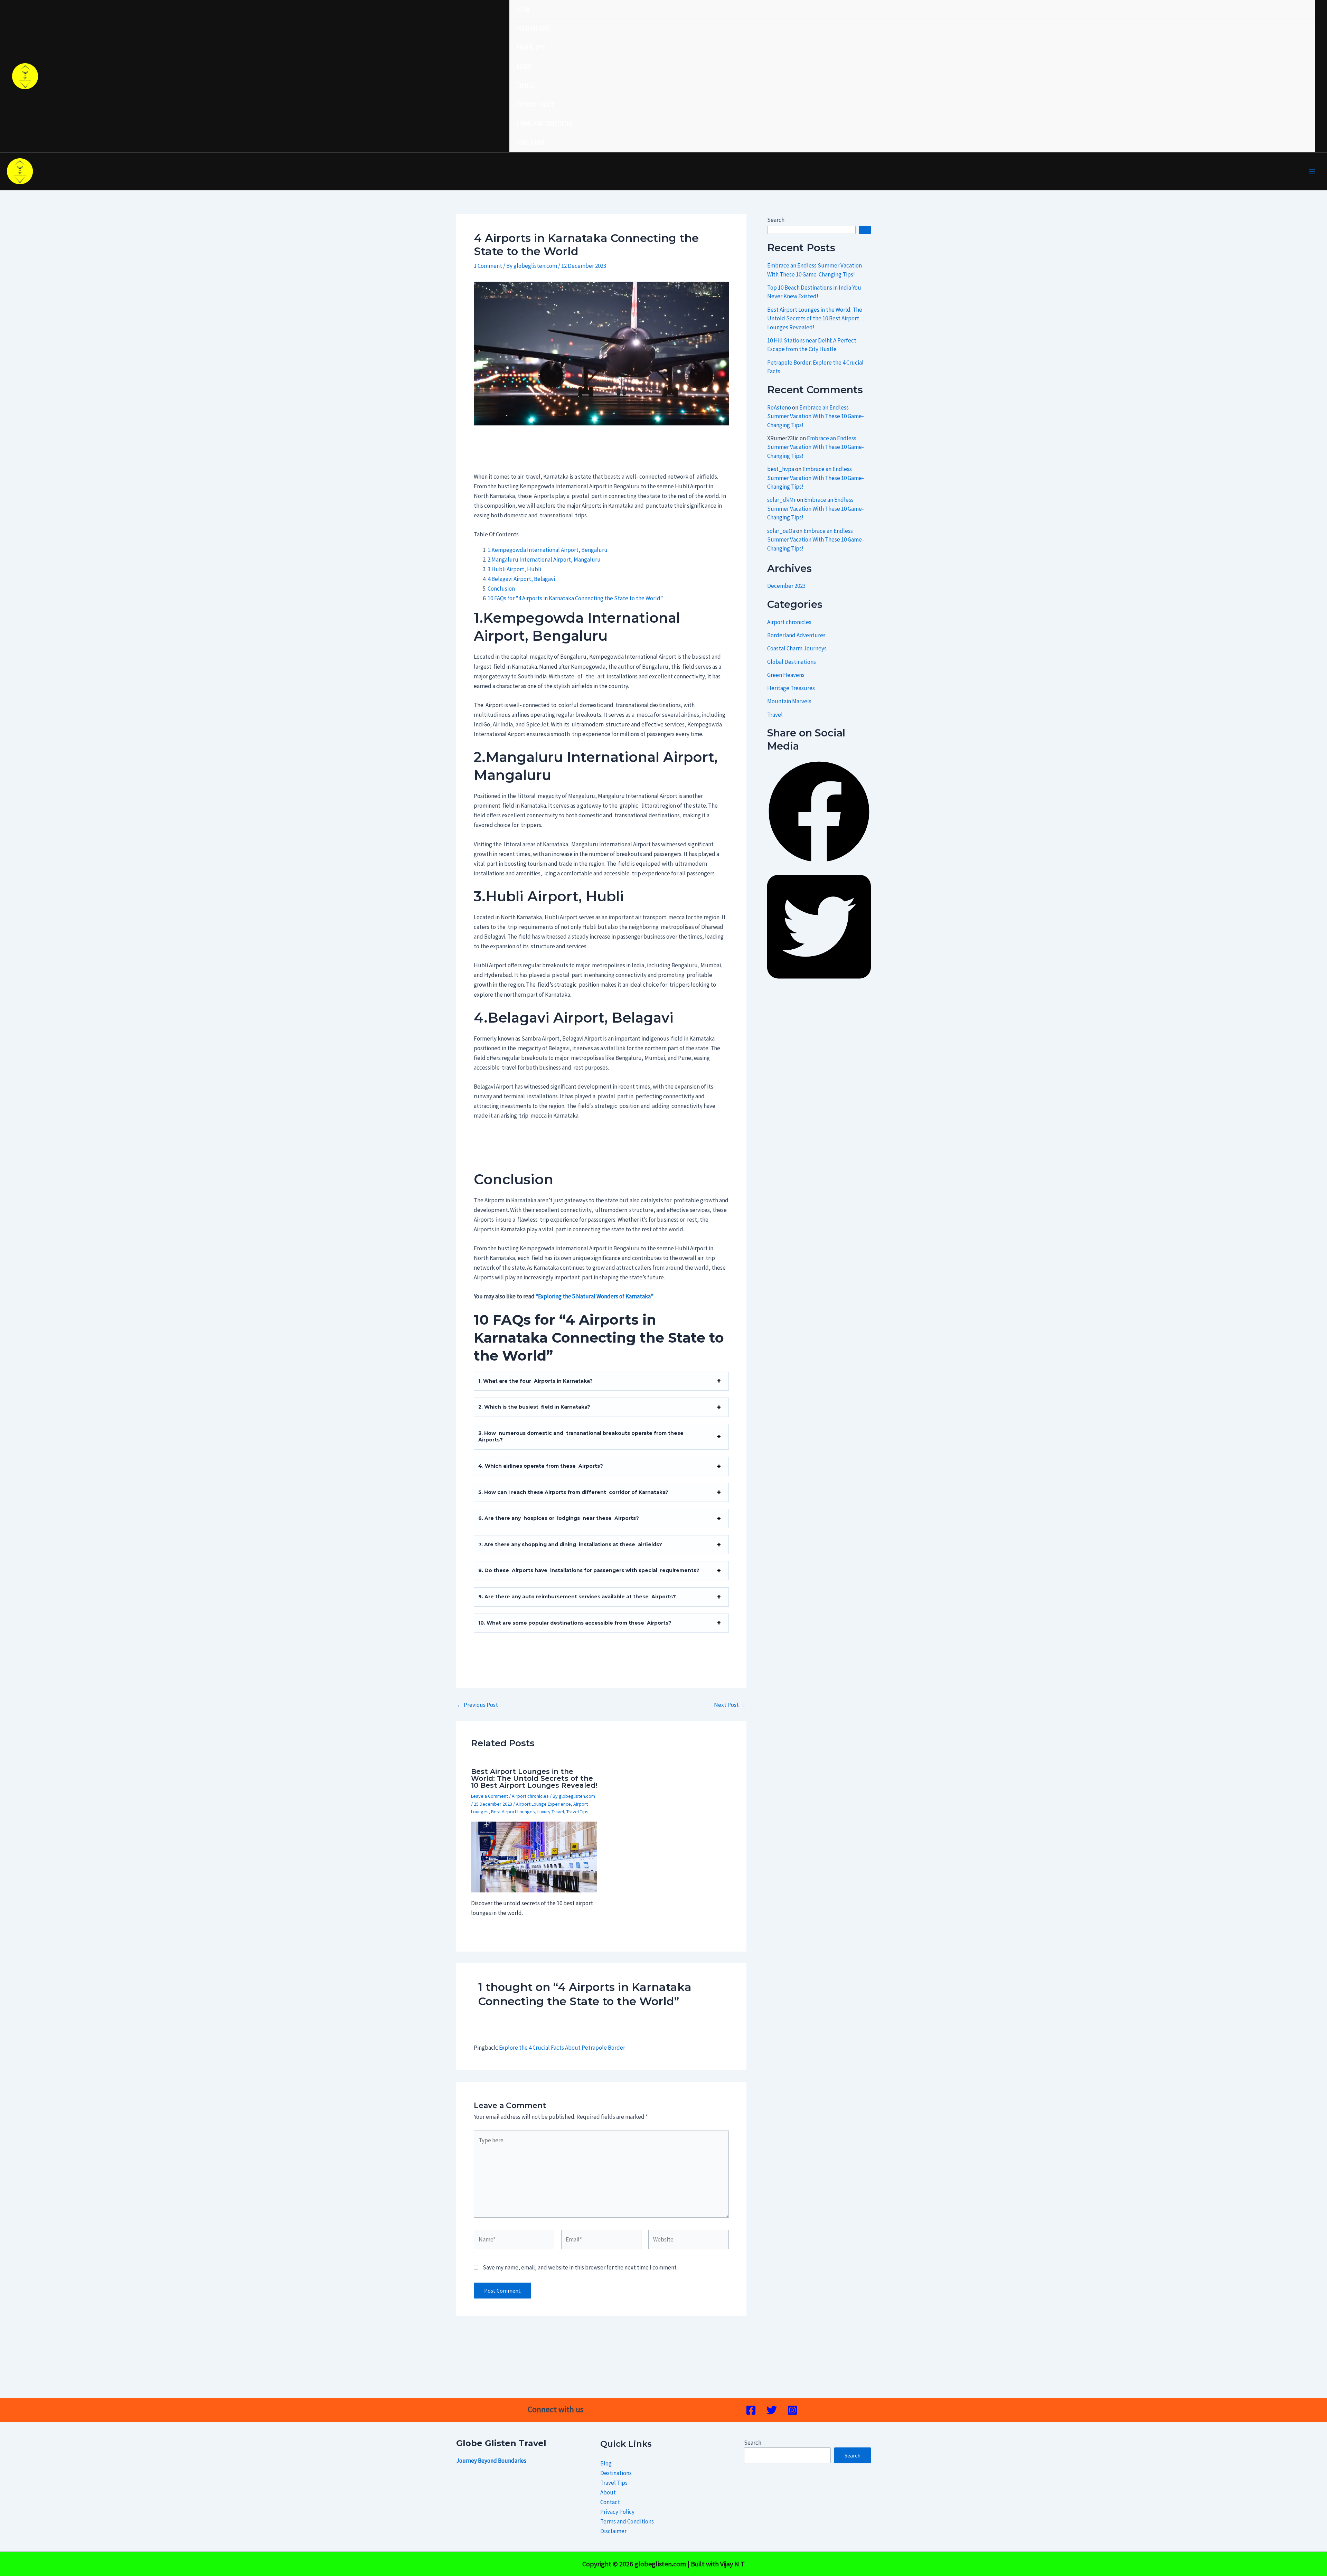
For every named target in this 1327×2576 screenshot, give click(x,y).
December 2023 (786, 586)
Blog (523, 9)
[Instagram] (792, 2410)
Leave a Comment (490, 1796)
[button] (819, 862)
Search (776, 220)
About (524, 66)
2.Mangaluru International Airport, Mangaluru (544, 560)
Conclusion (501, 589)
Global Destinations (792, 662)
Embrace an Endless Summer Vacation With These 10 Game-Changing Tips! (816, 416)
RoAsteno (779, 407)
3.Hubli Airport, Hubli (514, 569)
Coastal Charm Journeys (797, 648)
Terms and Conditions (545, 123)
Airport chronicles (530, 1796)
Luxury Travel (551, 1812)
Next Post (730, 1705)
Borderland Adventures (796, 635)
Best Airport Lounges (513, 1812)
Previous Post (477, 1705)
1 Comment (488, 266)
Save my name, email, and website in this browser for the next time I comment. (580, 2267)
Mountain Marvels (789, 701)
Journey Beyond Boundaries (491, 2461)
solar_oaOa (781, 531)
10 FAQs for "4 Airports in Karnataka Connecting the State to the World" (576, 598)
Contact (528, 85)
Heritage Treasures (791, 688)
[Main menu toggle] (1312, 171)
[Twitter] (772, 2410)
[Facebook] (751, 2410)
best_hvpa (781, 469)
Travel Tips (531, 47)
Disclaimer (530, 142)
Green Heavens (786, 675)
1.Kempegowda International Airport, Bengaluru (548, 550)
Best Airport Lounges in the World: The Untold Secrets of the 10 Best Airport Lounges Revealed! (534, 1778)
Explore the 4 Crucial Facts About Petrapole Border (562, 2048)
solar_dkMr (782, 500)
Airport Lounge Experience (543, 1804)
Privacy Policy (535, 104)
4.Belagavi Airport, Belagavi (521, 579)
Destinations (533, 28)
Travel (775, 715)
